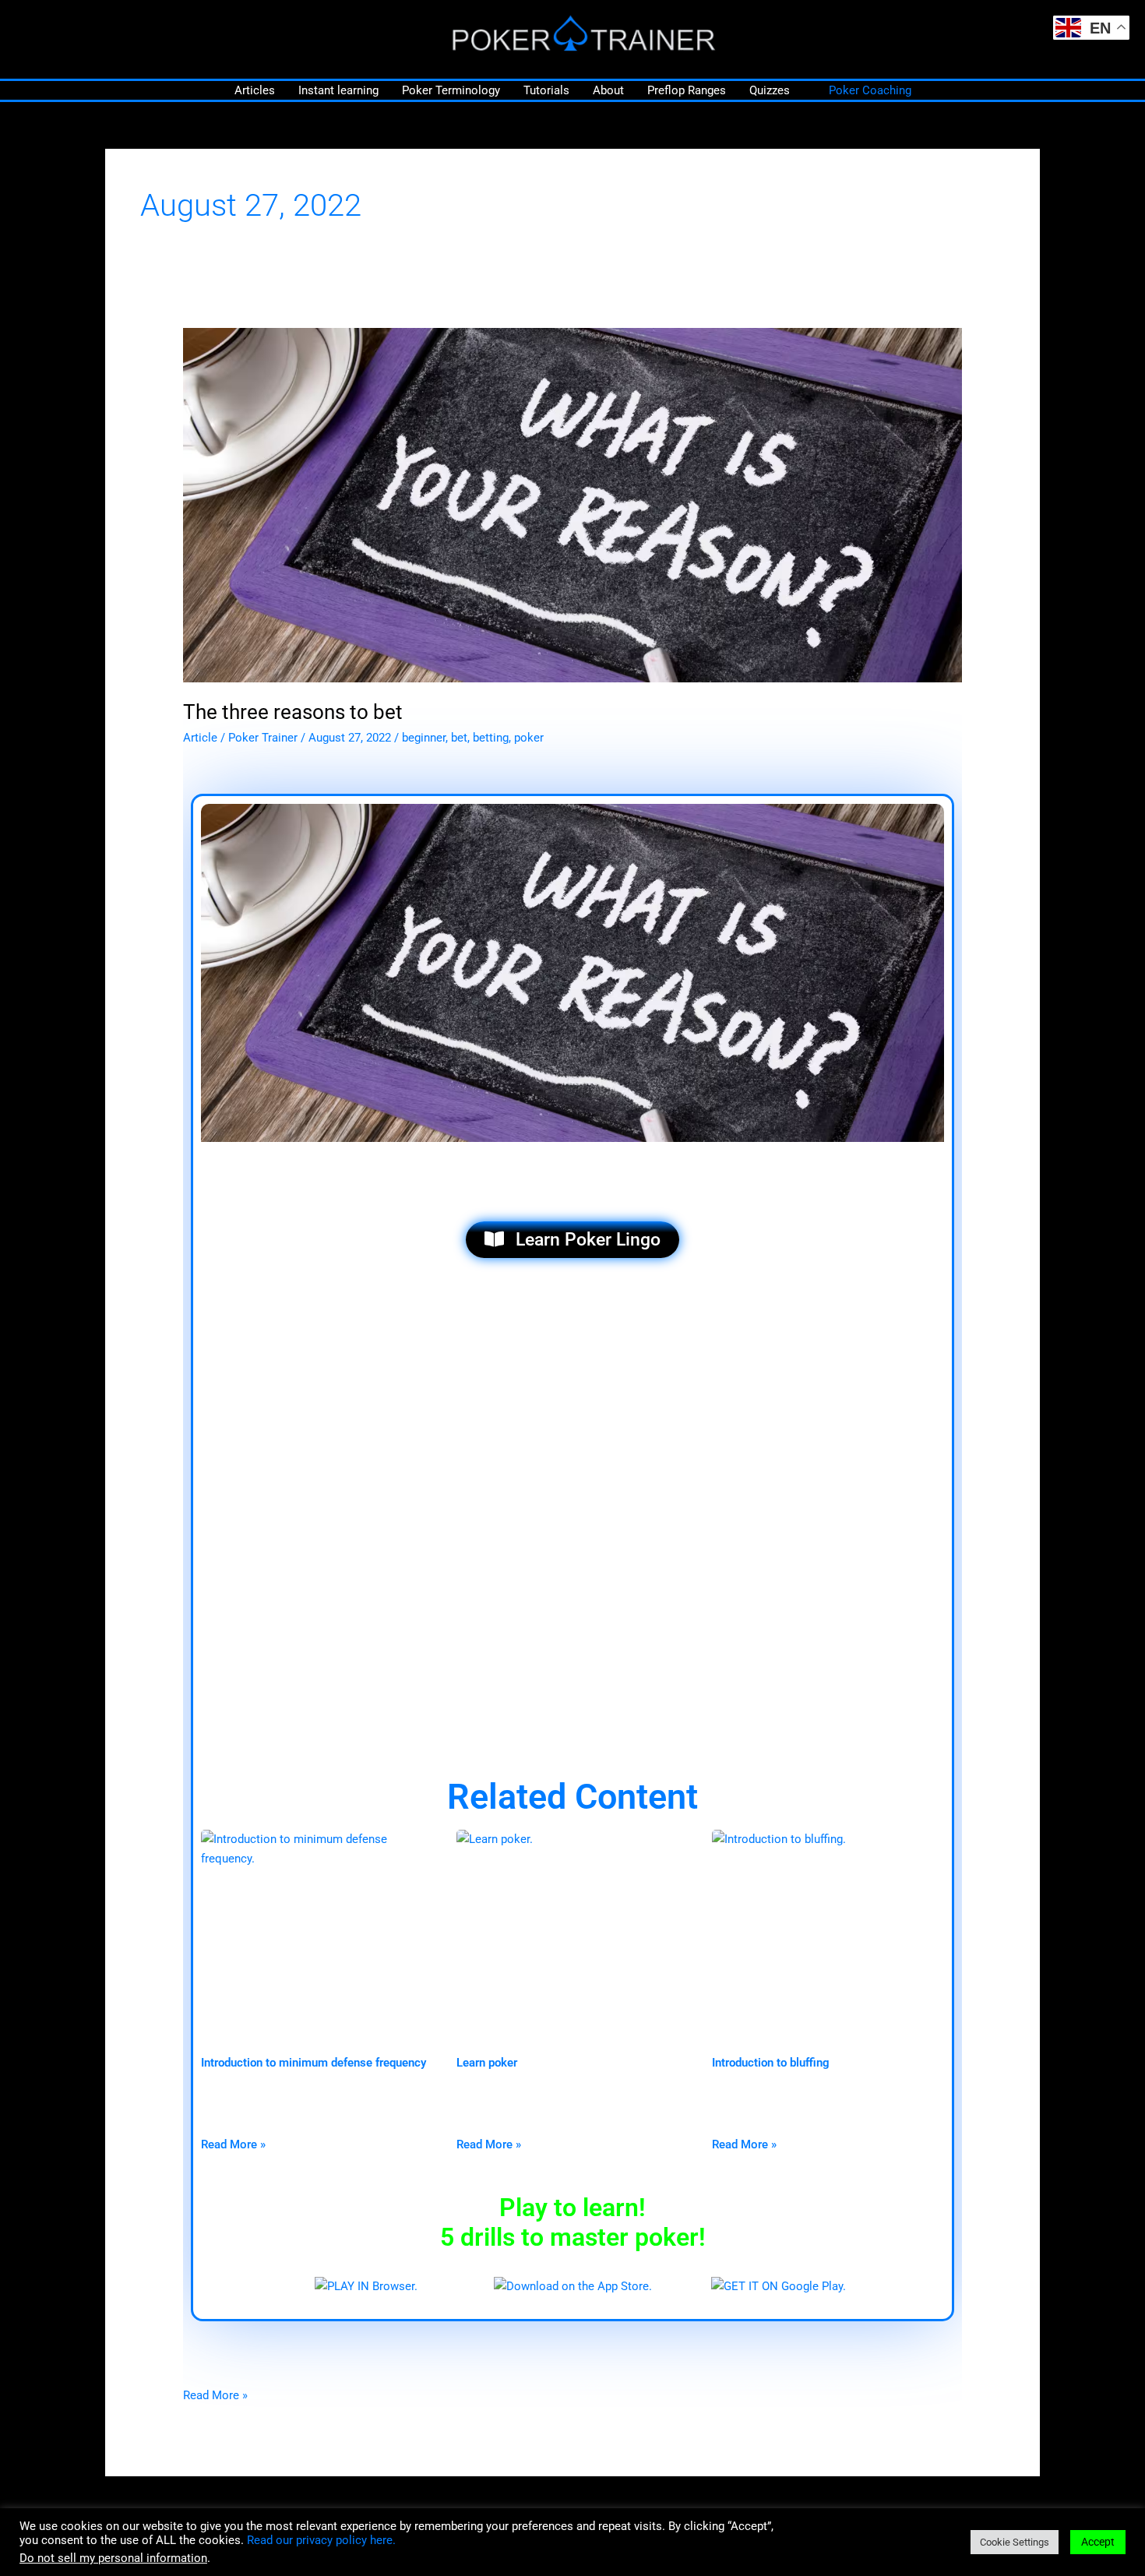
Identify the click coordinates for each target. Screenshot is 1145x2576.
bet (459, 738)
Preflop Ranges (687, 90)
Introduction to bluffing (771, 2063)
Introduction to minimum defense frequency (314, 2063)
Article (200, 738)
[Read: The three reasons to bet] (572, 505)
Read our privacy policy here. (321, 2540)
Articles (255, 90)
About (608, 90)
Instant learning (338, 90)
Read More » (233, 2144)
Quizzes (770, 90)
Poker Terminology (451, 90)
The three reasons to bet (293, 712)
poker (529, 738)
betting (491, 738)
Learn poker (487, 2063)
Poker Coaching (870, 90)
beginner (424, 738)
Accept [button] (1098, 2542)
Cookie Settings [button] (1015, 2542)
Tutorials (546, 90)
